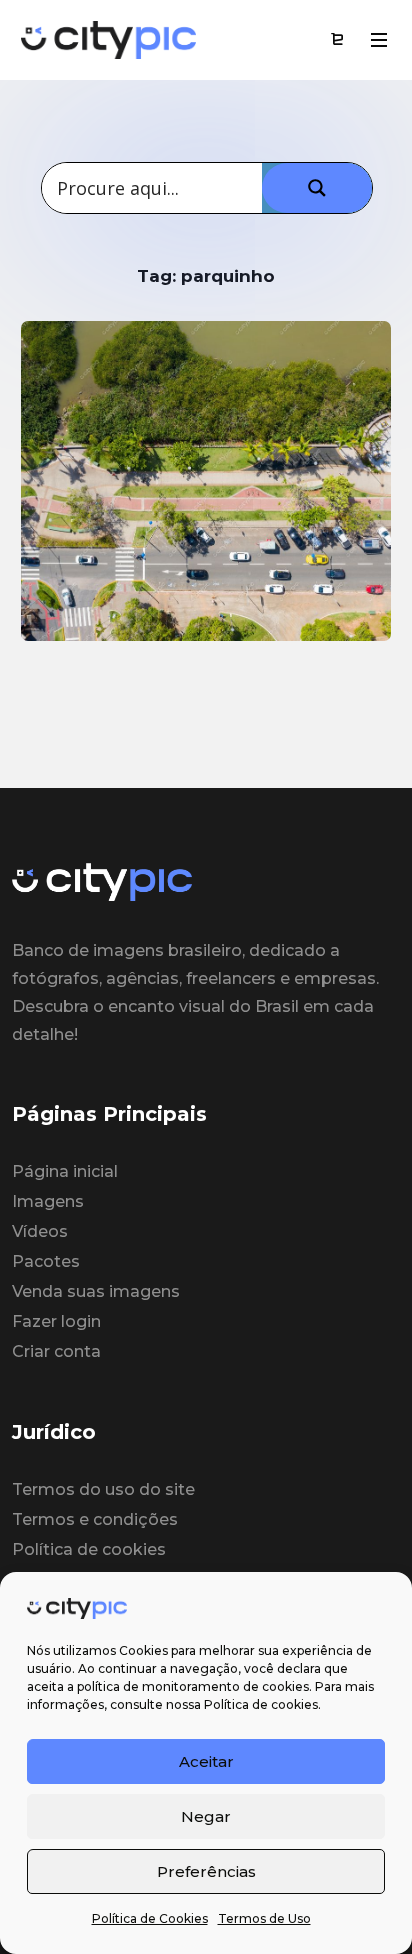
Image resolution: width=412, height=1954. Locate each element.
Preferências (206, 1871)
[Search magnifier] (317, 188)
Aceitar (206, 1761)
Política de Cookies (150, 1918)
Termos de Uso (264, 1918)
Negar (206, 1816)
